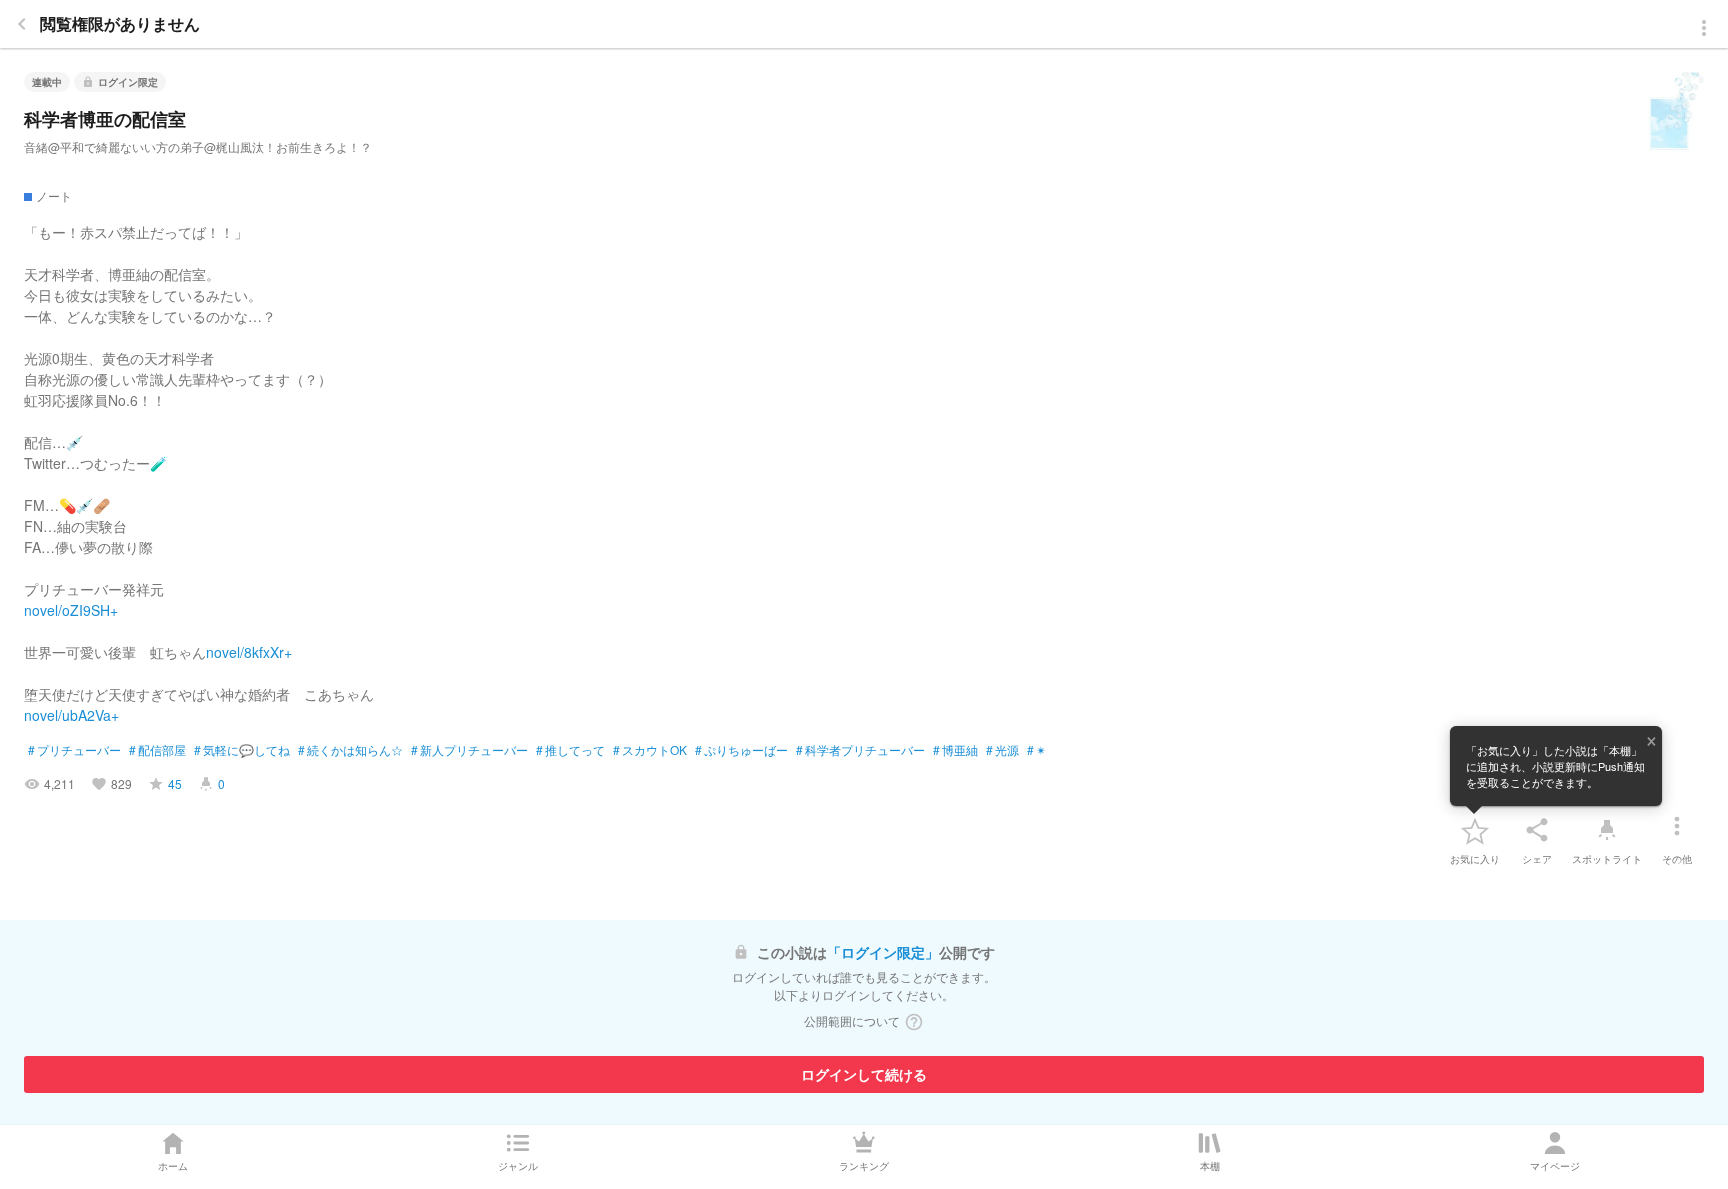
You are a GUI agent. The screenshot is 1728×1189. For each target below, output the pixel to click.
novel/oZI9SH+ (71, 610)
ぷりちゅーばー (741, 750)
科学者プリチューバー (860, 750)
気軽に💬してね (242, 750)
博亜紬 (955, 750)
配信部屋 (157, 750)
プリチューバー (74, 750)
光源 (1002, 750)
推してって (570, 750)
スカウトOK (650, 750)
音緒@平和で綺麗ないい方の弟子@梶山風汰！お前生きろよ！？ (198, 146)
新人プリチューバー (469, 750)
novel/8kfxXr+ (249, 652)
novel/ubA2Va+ (71, 715)
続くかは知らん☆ (350, 750)
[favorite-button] (1475, 830)
